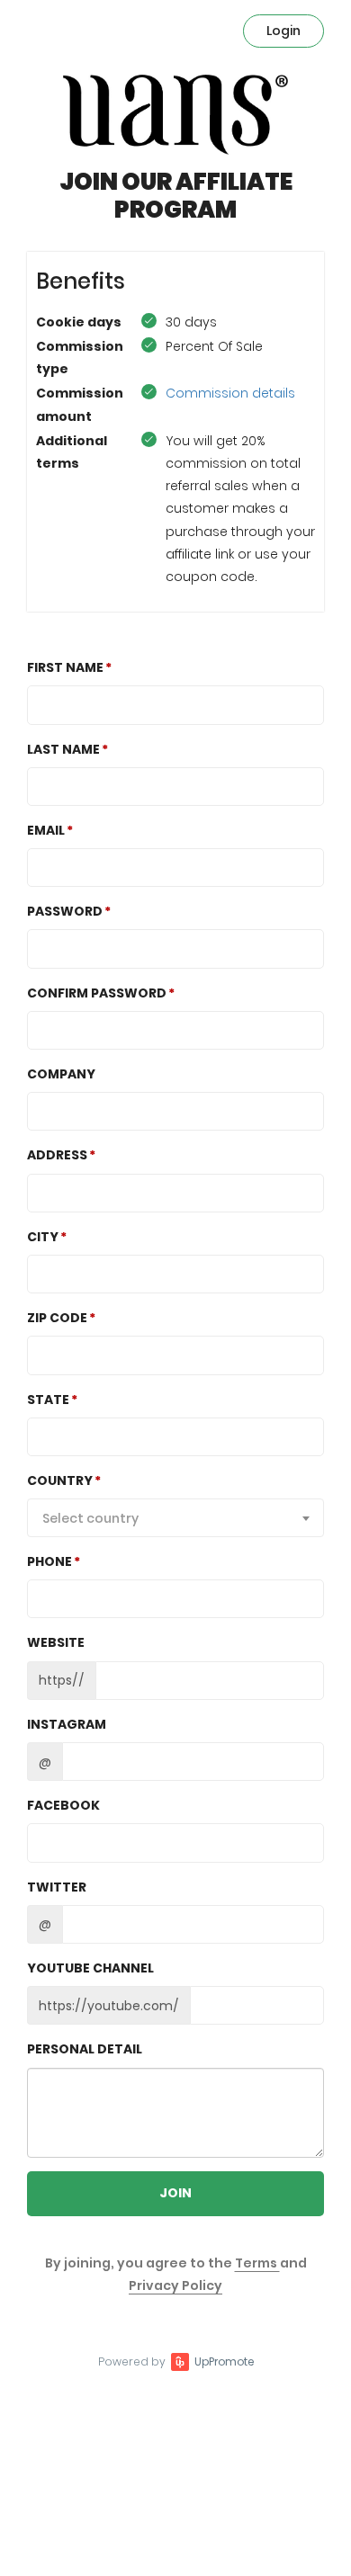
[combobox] (175, 1518)
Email (46, 830)
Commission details (230, 393)
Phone (49, 1561)
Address (57, 1155)
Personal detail (85, 2049)
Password (65, 911)
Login (283, 31)
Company (61, 1074)
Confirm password (97, 993)
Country (60, 1480)
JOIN (175, 2193)
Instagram (67, 1724)
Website (56, 1642)
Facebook (63, 1805)
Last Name (63, 749)
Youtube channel (90, 1968)
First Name (65, 667)
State (48, 1400)
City (43, 1237)
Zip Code (57, 1318)
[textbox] (175, 1518)
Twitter (57, 1887)
